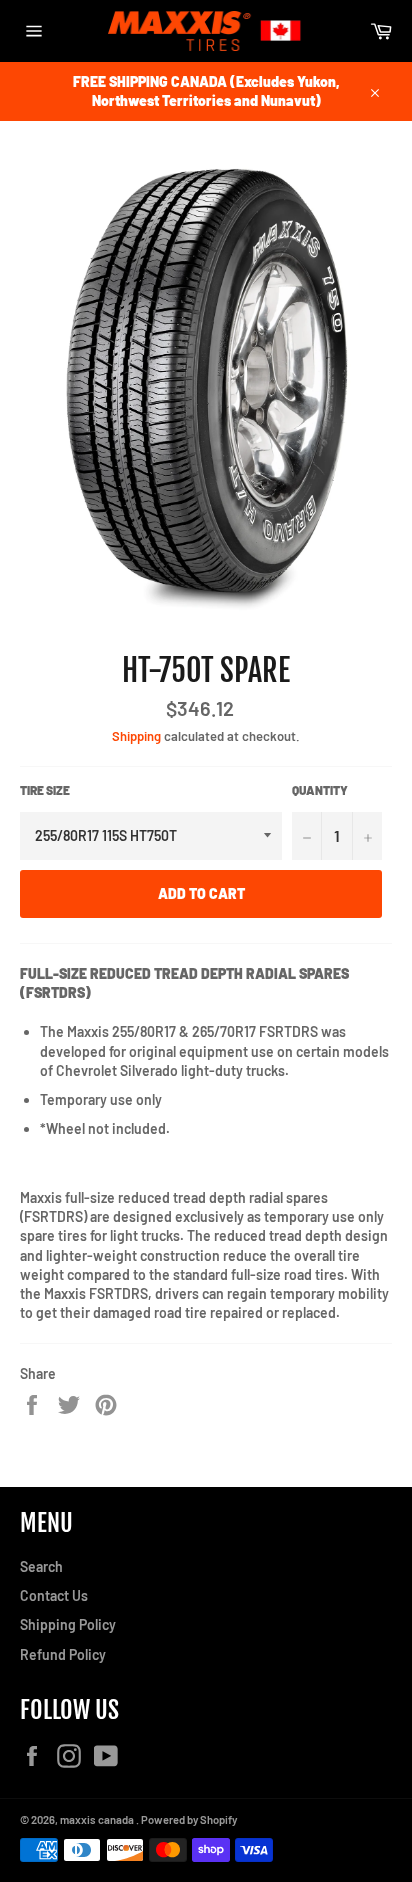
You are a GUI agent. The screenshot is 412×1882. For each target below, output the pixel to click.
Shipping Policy (68, 1624)
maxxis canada (98, 1819)
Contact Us (54, 1595)
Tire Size (45, 790)
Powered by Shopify (189, 1819)
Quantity (320, 790)
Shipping (136, 736)
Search (41, 1566)
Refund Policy (63, 1654)
